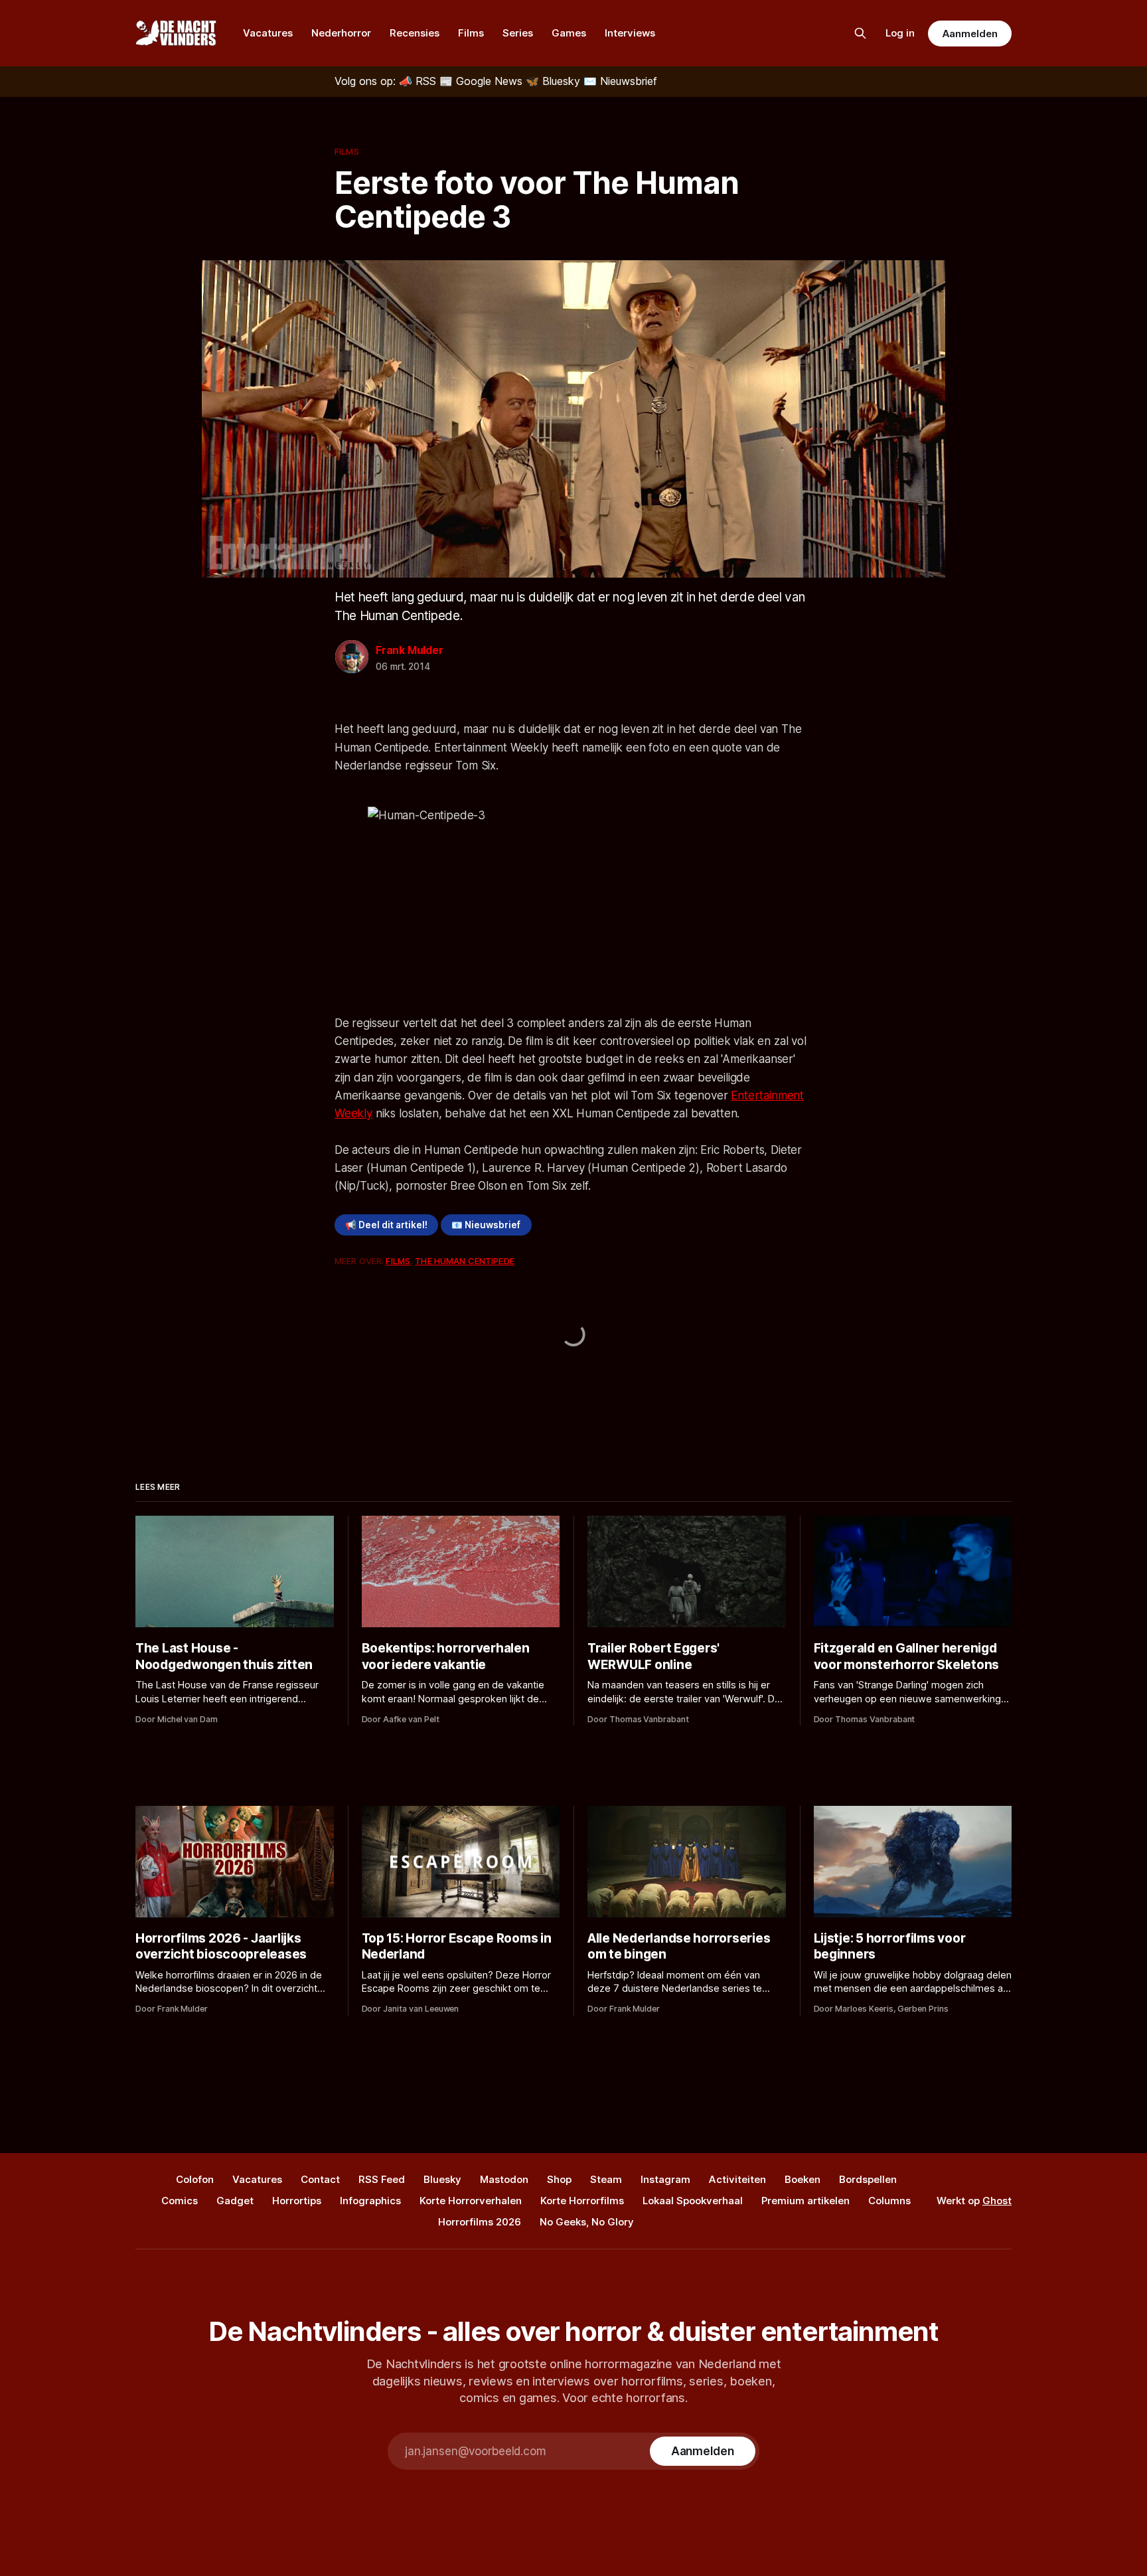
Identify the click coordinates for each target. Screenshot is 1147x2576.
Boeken (803, 2179)
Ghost (997, 2201)
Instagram (665, 2179)
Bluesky (442, 2179)
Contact (320, 2179)
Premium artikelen (805, 2201)
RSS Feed (382, 2179)
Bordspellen (868, 2179)
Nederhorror (341, 33)
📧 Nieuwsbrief (486, 1225)
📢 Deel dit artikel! (386, 1225)
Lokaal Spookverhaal (693, 2201)
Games (569, 33)
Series (518, 33)
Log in (900, 33)
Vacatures (268, 33)
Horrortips (297, 2201)
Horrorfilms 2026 (480, 2222)
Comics (180, 2201)
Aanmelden (970, 34)
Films (471, 33)
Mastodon (504, 2179)
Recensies (415, 33)
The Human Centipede (464, 1261)
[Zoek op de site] (860, 33)
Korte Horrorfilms (582, 2201)
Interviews (630, 33)
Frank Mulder (410, 650)
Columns (889, 2201)
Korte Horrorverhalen (471, 2201)
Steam (606, 2179)
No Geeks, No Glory (587, 2222)
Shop (559, 2179)
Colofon (195, 2179)
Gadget (235, 2201)
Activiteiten (737, 2179)
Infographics (370, 2201)
